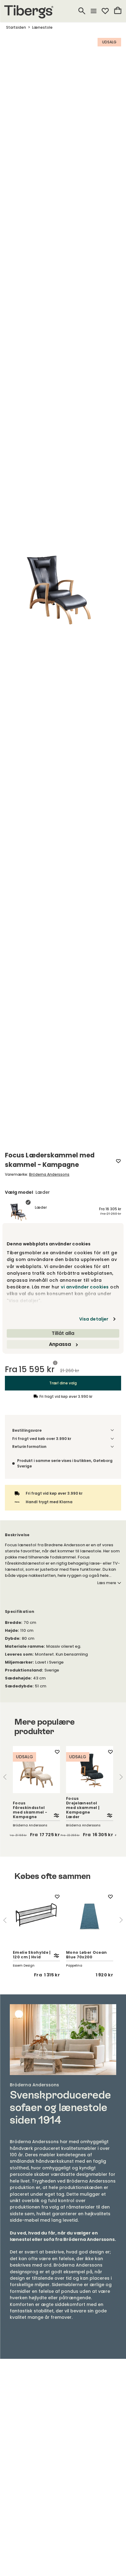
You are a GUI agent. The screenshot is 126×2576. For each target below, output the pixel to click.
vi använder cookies (85, 1287)
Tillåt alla (63, 1333)
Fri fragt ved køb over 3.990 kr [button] (42, 1439)
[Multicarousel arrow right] (121, 1777)
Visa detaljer (94, 1319)
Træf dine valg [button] (63, 1383)
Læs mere (107, 1583)
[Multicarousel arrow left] (5, 1777)
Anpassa (60, 1344)
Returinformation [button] (29, 1447)
